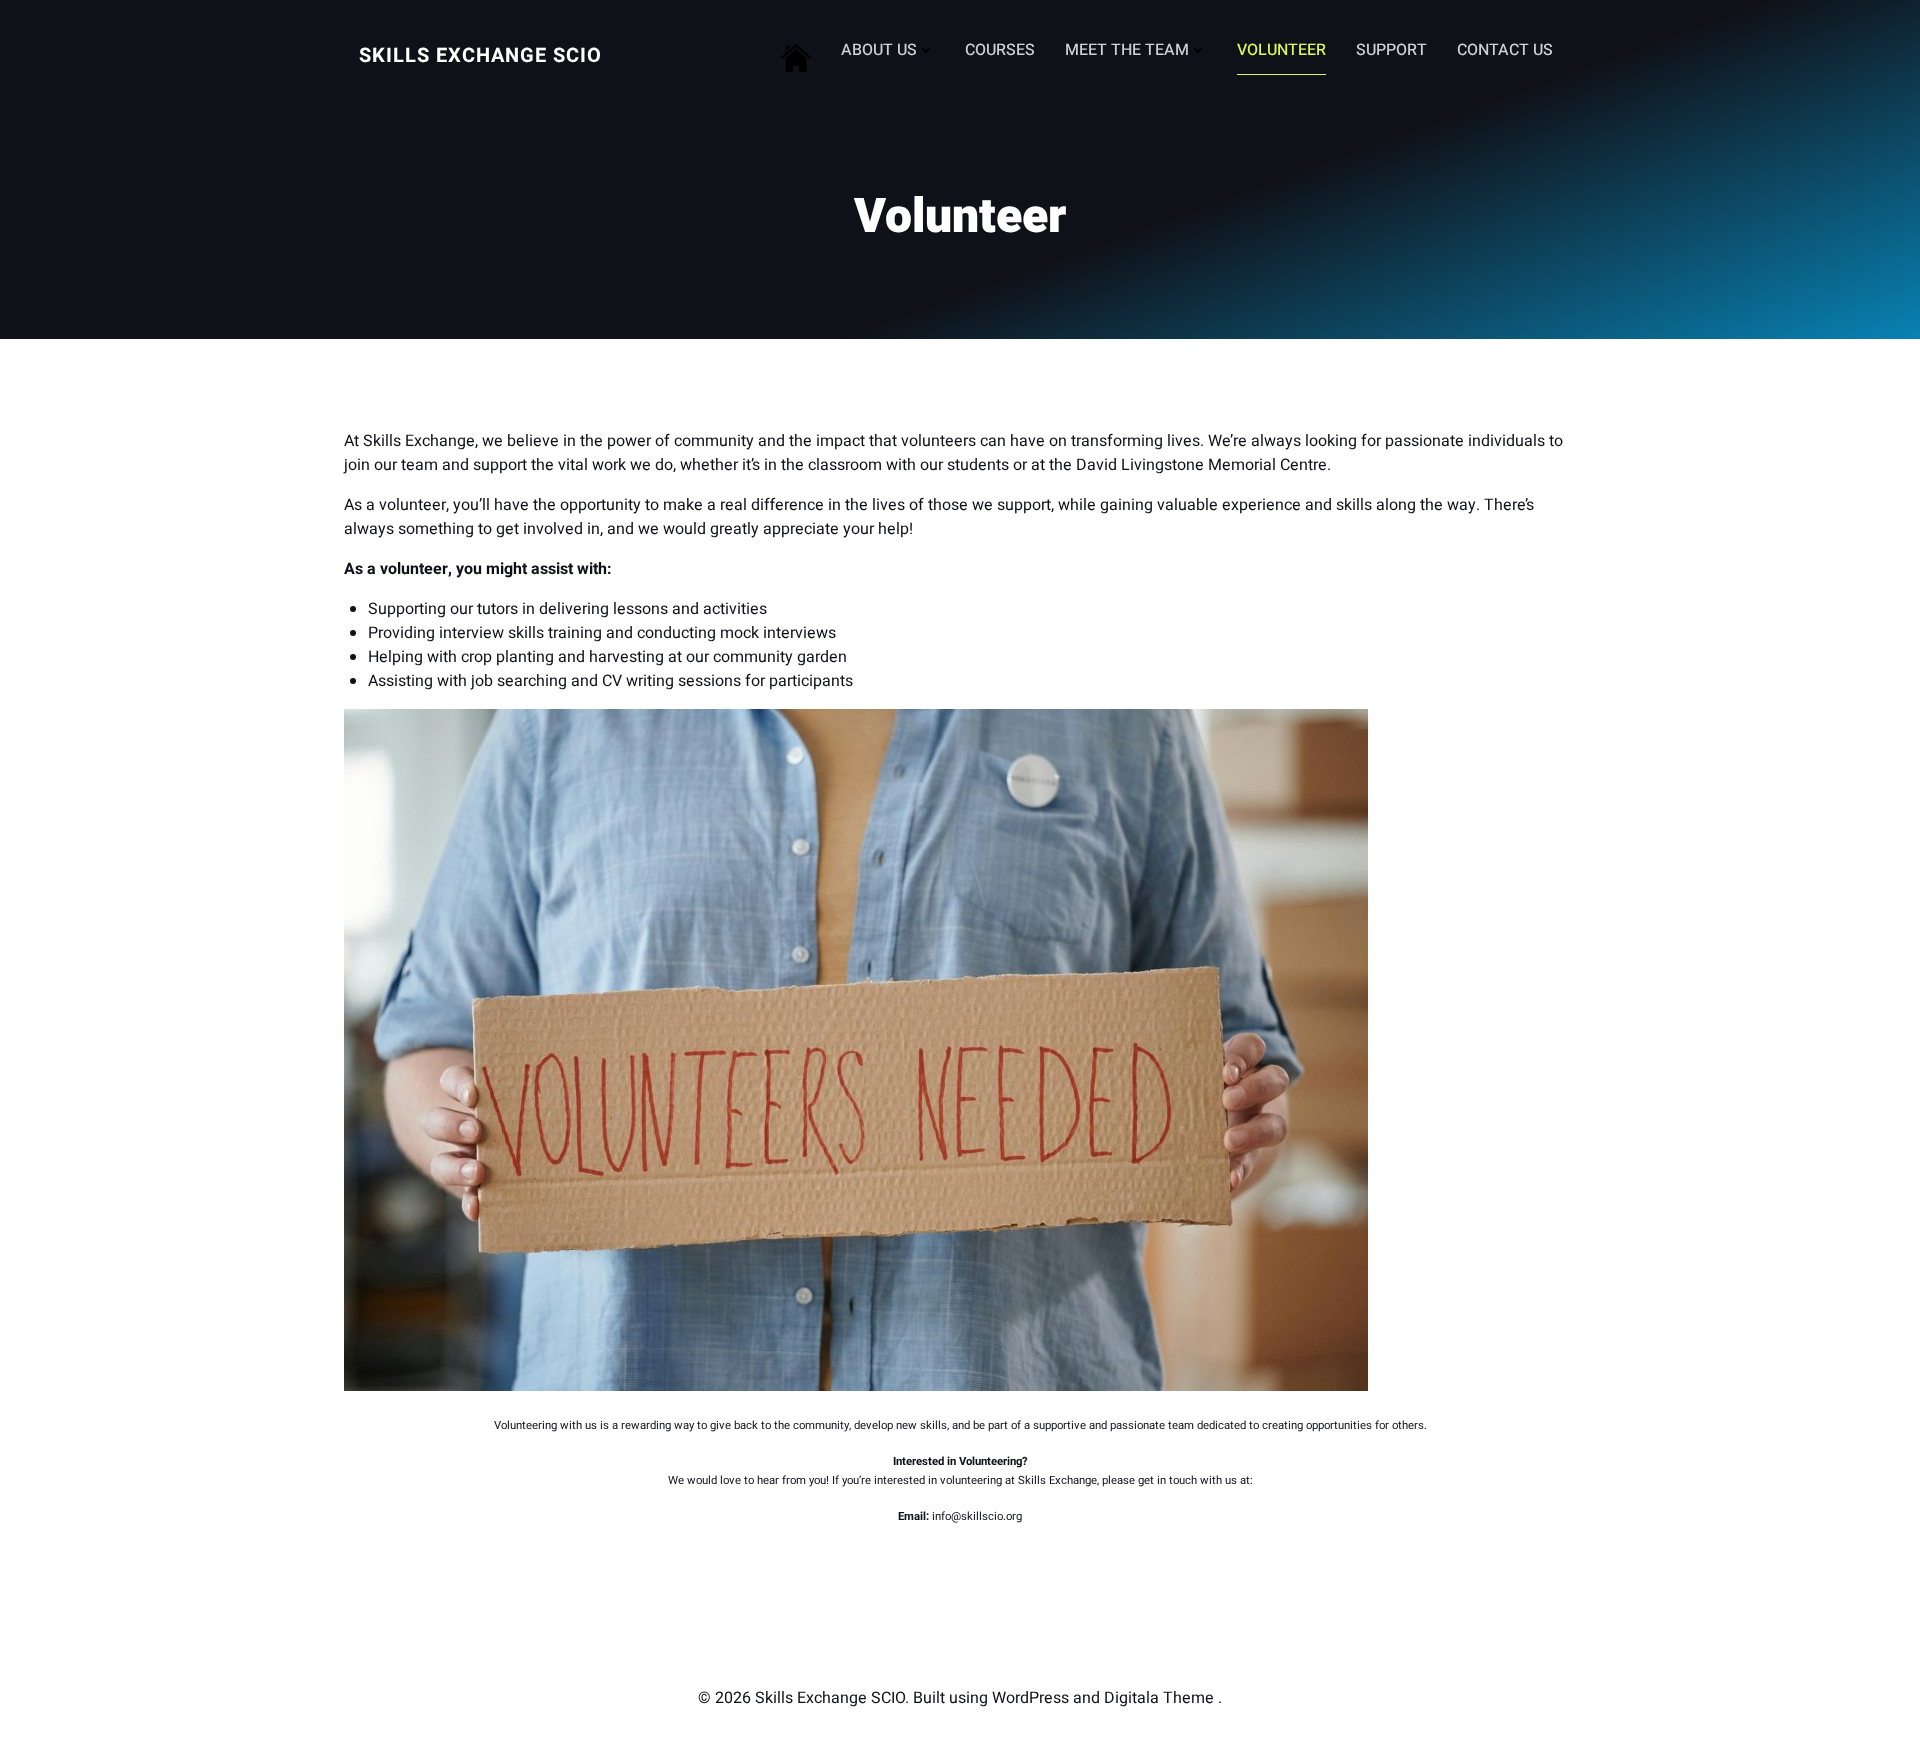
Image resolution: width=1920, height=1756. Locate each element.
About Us (879, 50)
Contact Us (1505, 50)
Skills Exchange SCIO (480, 55)
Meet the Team (1127, 50)
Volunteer (1281, 50)
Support (1391, 50)
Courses (1000, 50)
